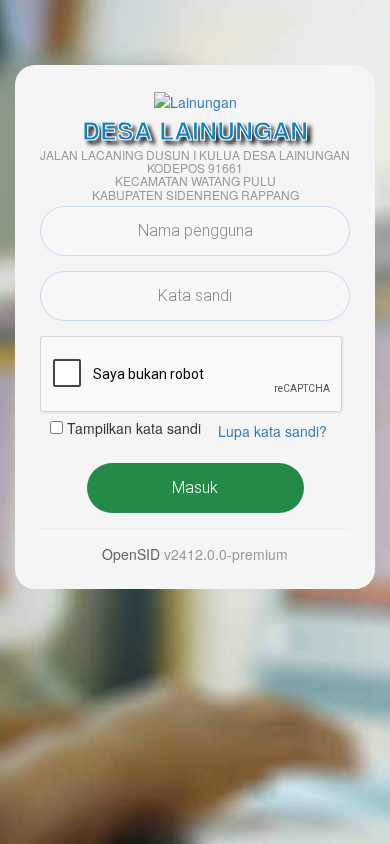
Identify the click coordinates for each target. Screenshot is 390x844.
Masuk (195, 487)
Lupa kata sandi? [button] (272, 431)
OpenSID (131, 554)
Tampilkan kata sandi (134, 428)
